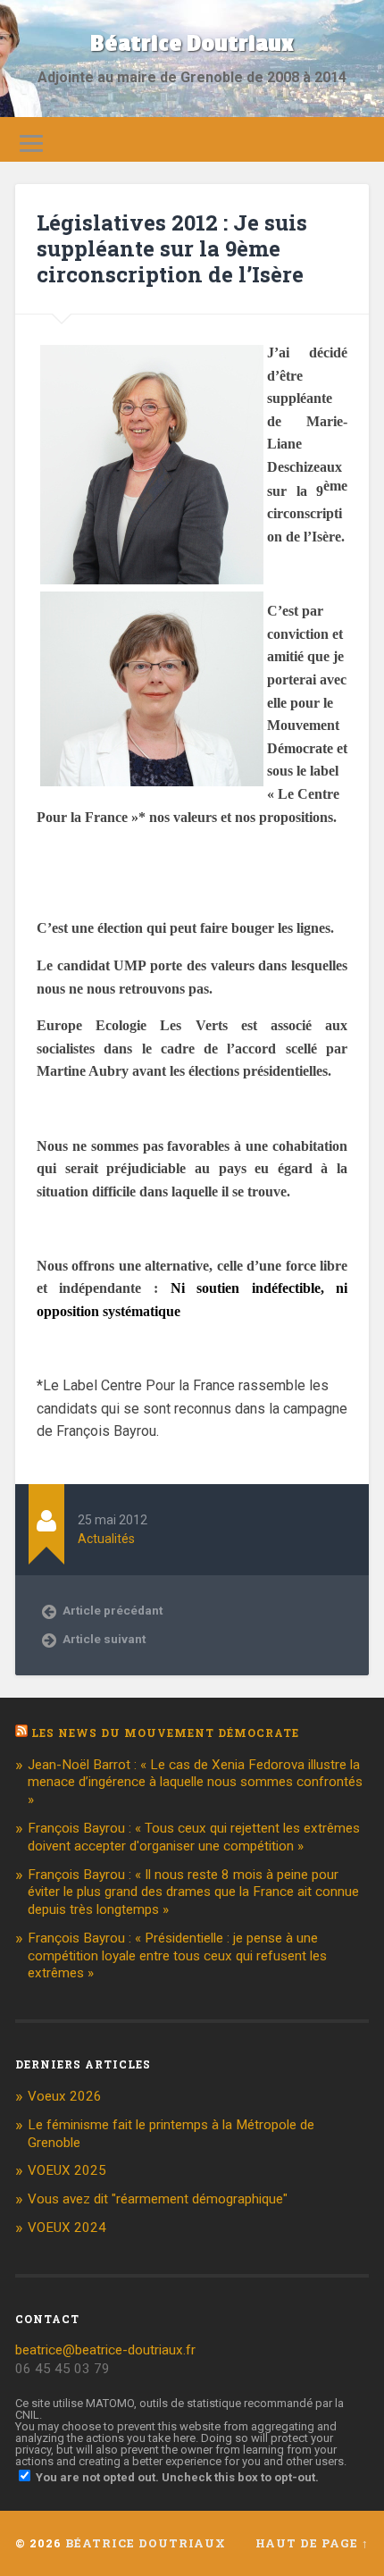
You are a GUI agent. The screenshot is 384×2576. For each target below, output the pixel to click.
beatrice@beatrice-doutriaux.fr (105, 2350)
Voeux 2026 (65, 2096)
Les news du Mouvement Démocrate (165, 1733)
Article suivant (104, 1639)
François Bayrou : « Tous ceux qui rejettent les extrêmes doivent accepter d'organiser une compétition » (194, 1837)
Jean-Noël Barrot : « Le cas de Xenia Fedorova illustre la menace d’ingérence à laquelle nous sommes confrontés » (195, 1783)
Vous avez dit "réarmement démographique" (158, 2199)
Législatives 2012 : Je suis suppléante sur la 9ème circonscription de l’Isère (172, 248)
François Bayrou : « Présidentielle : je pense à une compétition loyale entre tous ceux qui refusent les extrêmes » (177, 1956)
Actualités (106, 1539)
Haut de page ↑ (312, 2543)
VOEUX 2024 (67, 2228)
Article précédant (113, 1610)
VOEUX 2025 (67, 2170)
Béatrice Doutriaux (192, 44)
